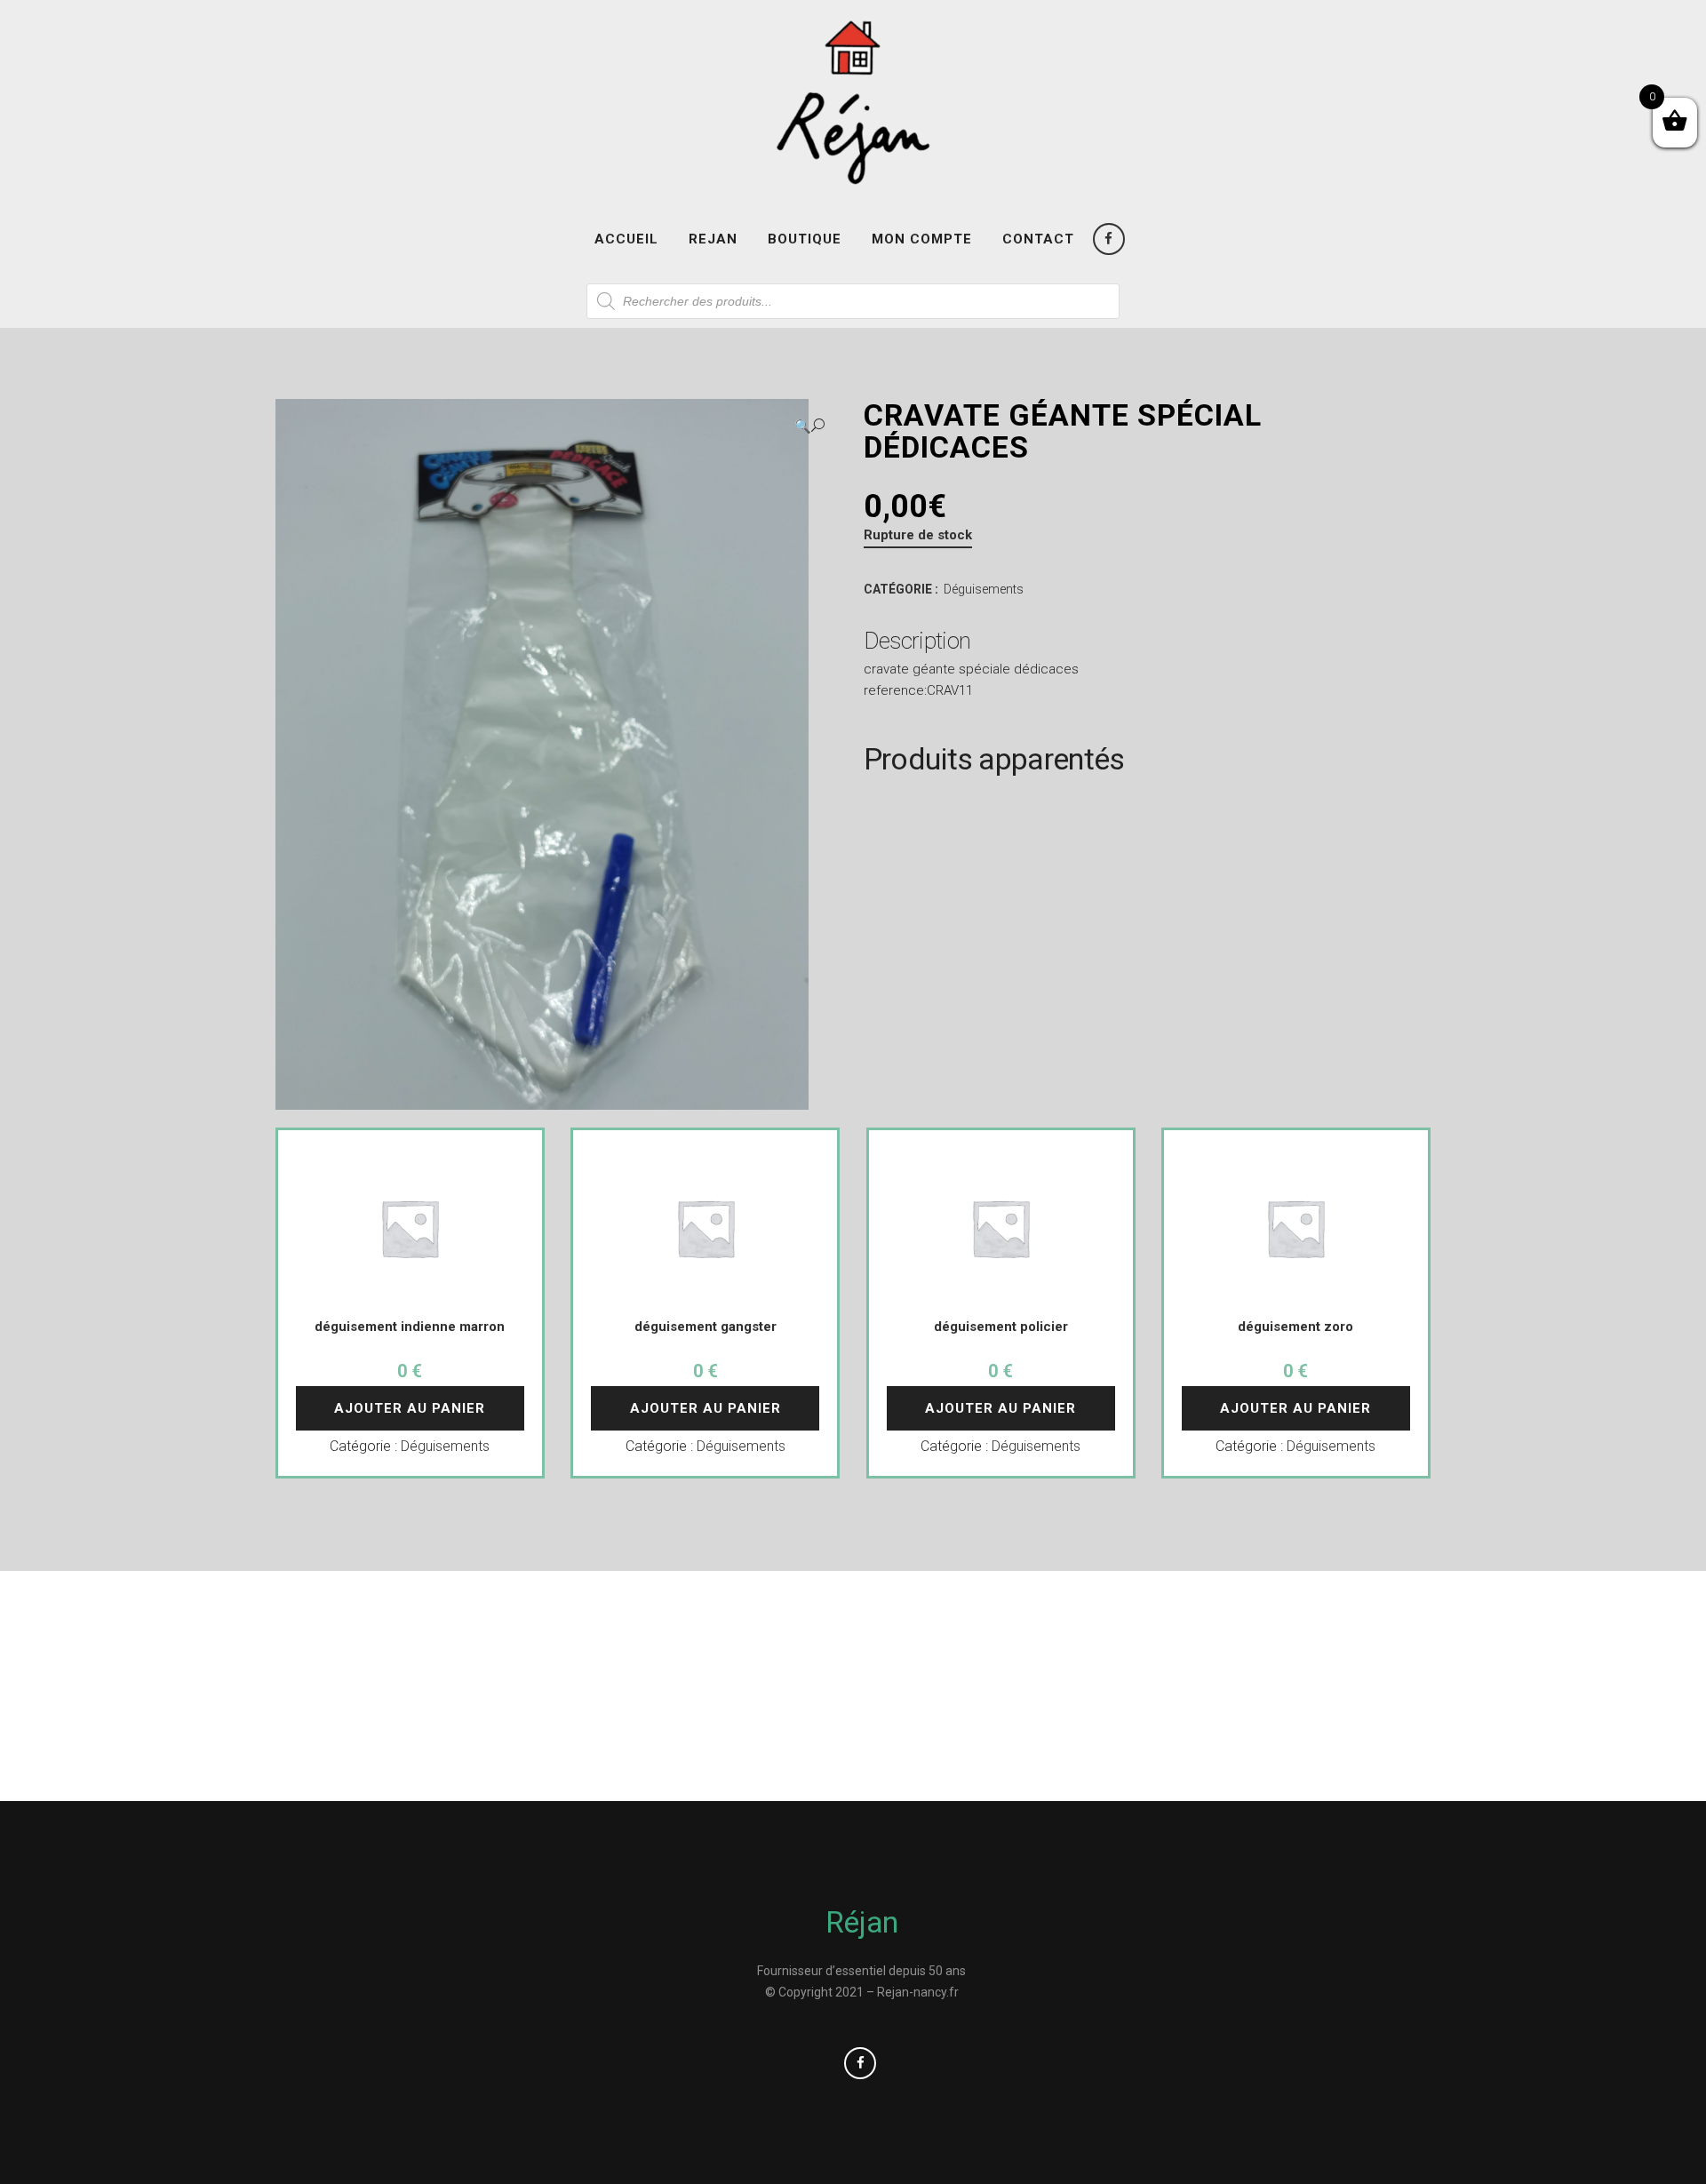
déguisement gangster (706, 1327)
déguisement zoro (1295, 1327)
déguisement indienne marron (410, 1327)
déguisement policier (1001, 1327)
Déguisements (984, 589)
